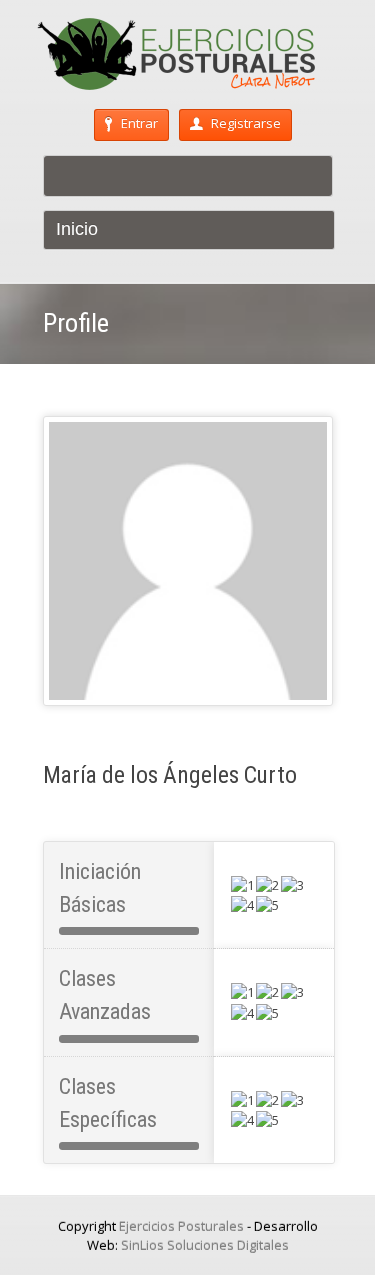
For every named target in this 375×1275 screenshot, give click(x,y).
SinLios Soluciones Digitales (205, 1245)
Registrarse (246, 123)
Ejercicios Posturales (181, 1226)
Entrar (139, 123)
